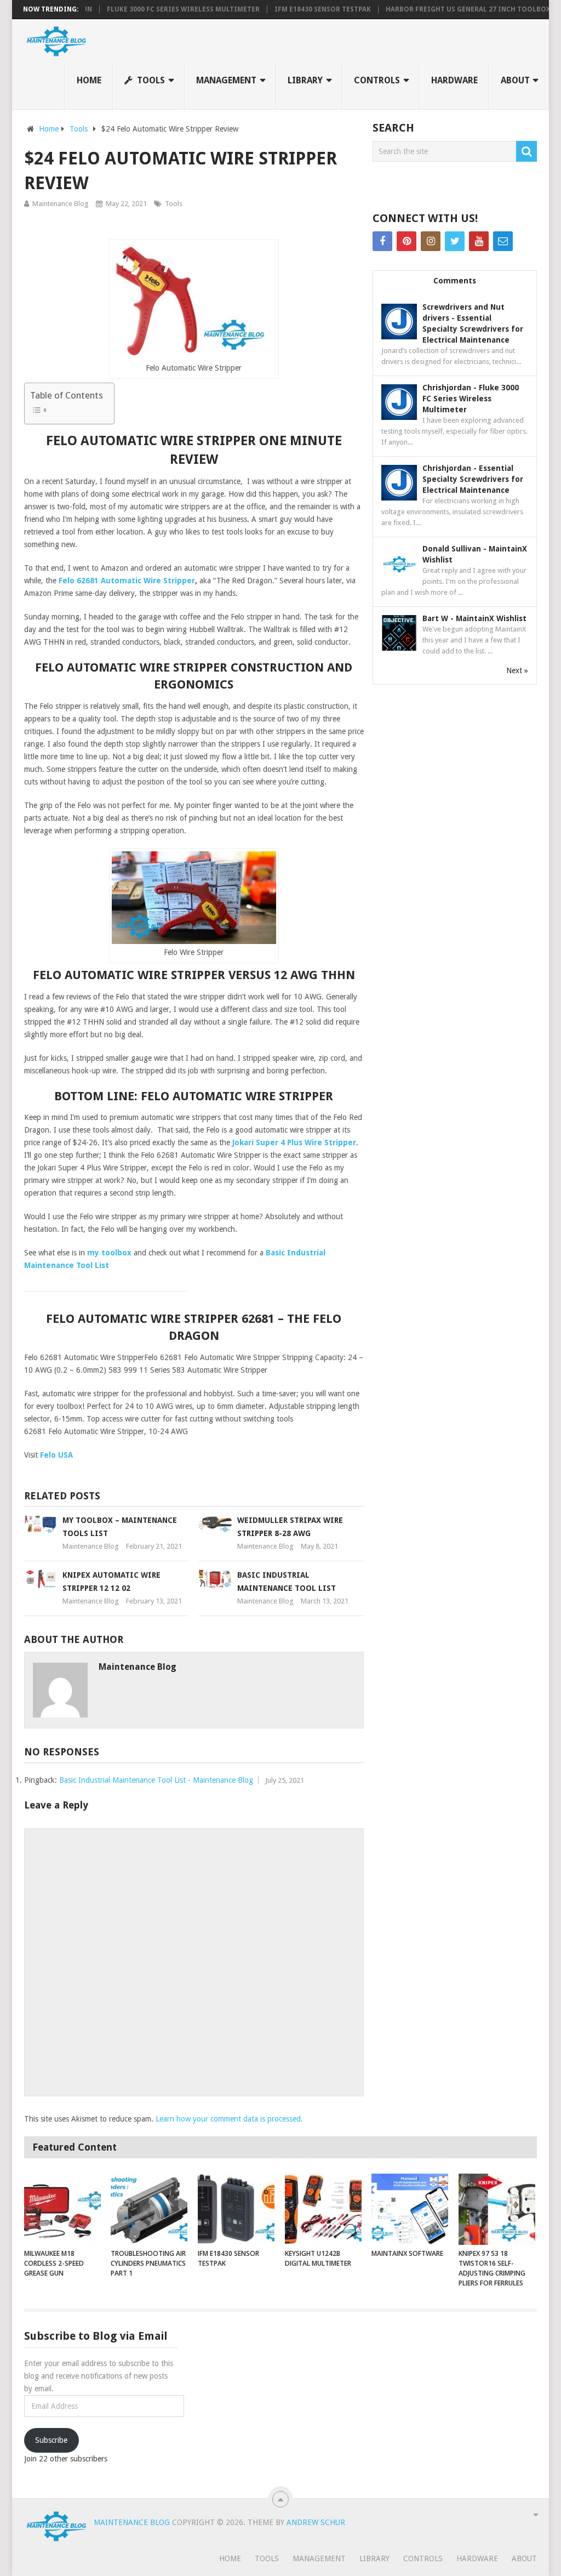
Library (305, 80)
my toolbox (109, 1253)
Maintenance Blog (61, 204)
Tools (150, 80)
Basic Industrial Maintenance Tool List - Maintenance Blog (156, 1780)
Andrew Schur (316, 2522)
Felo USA (56, 1455)
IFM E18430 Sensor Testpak (292, 9)
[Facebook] (382, 241)
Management (226, 80)
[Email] (503, 241)
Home (89, 80)
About (515, 80)
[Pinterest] (407, 241)
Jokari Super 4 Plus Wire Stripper (294, 1142)
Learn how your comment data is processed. (229, 2119)
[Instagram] (431, 241)
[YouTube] (479, 241)
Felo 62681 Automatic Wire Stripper (127, 581)
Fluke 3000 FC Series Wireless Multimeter (153, 9)
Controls (377, 80)
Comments (455, 281)
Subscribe (51, 2440)
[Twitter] (455, 241)
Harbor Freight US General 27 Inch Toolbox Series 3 (453, 9)
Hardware (454, 80)
